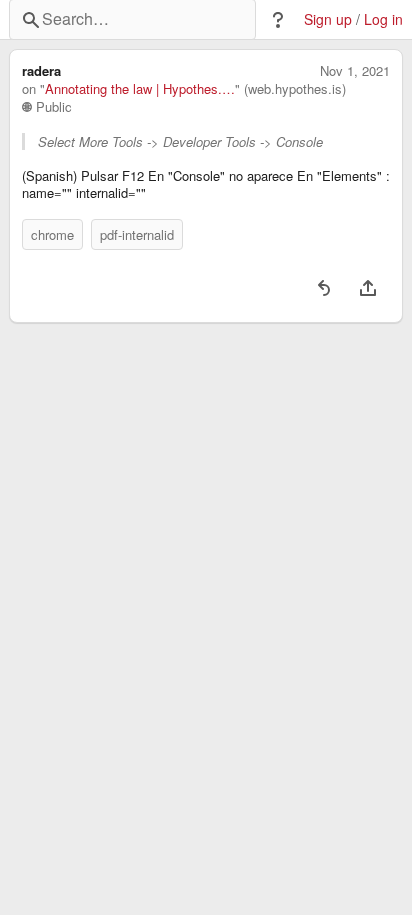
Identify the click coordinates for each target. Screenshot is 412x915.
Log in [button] (383, 19)
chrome (52, 234)
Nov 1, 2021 (355, 71)
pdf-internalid (137, 234)
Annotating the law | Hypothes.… (140, 89)
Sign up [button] (328, 19)
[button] (278, 20)
